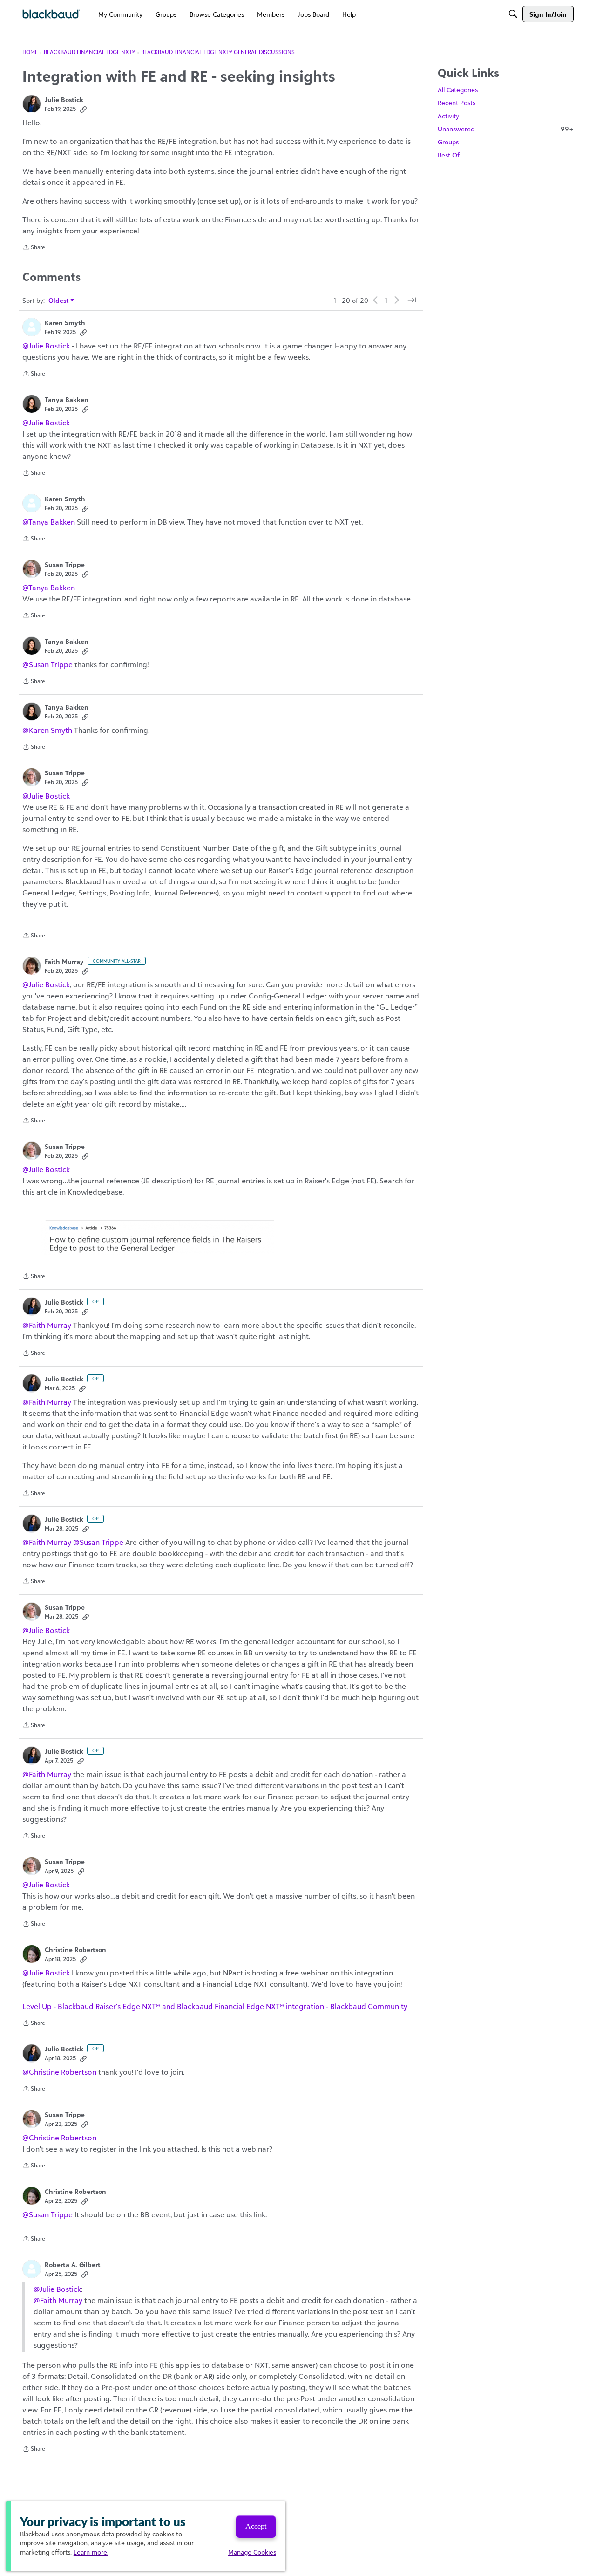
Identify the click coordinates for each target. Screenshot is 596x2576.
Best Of (449, 155)
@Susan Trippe (47, 664)
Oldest (59, 301)
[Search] (513, 14)
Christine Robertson (75, 1950)
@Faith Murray (47, 1325)
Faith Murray (64, 961)
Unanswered (506, 129)
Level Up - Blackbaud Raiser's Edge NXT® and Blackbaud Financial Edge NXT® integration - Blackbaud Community (215, 2006)
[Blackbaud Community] (51, 14)
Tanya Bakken (67, 400)
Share (34, 248)
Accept (256, 2526)
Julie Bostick (64, 99)
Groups (448, 142)
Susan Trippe (65, 564)
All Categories (458, 90)
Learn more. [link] (91, 2552)
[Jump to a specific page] (412, 300)
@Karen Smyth (47, 730)
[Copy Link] (83, 109)
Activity (448, 116)
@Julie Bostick (46, 346)
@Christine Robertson (59, 2072)
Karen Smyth (65, 323)
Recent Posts (457, 103)
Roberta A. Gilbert (73, 2265)
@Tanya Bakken (49, 522)
